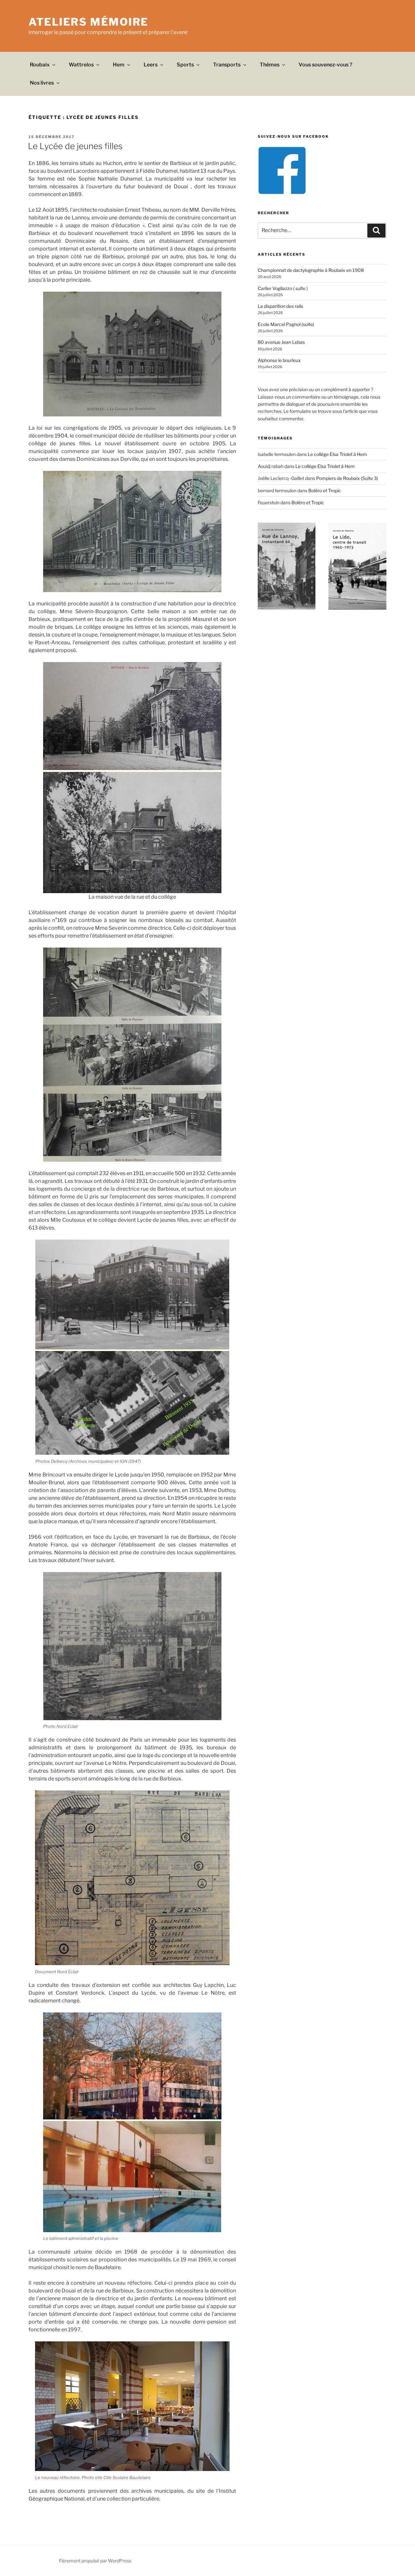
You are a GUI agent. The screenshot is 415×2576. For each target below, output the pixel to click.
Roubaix (40, 65)
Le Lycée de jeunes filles (75, 146)
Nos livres (42, 83)
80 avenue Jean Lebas (281, 342)
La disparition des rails (280, 306)
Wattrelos (81, 65)
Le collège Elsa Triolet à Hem (337, 454)
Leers (151, 65)
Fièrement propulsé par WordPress (95, 2561)
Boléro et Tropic (325, 490)
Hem (119, 65)
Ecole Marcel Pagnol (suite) (286, 324)
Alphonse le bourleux (279, 360)
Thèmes (270, 65)
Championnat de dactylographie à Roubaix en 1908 (311, 270)
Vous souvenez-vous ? (326, 65)
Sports (185, 65)
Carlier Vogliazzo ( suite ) (283, 288)
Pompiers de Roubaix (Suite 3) (347, 478)
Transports (227, 65)
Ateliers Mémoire (89, 22)
